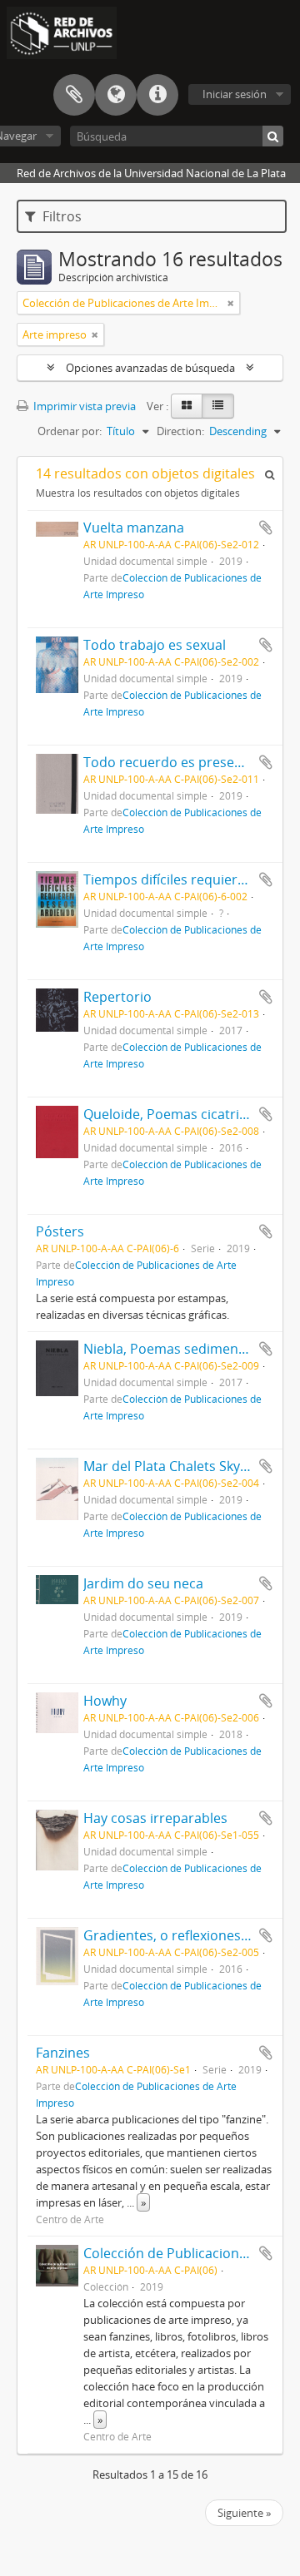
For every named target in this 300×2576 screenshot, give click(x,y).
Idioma (116, 95)
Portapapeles (74, 95)
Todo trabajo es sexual (155, 645)
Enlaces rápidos (157, 95)
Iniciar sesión (235, 94)
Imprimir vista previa (83, 406)
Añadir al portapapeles (266, 528)
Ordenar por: (70, 431)
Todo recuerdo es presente (169, 762)
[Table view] (218, 406)
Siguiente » (244, 2513)
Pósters (60, 1231)
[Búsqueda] (273, 136)
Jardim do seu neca (143, 1583)
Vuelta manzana (134, 528)
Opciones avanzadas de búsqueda (150, 368)
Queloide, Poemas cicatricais (173, 1114)
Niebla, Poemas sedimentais (172, 1349)
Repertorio (117, 997)
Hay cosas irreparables (155, 1818)
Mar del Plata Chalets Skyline (173, 1466)
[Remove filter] (231, 303)
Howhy (105, 1701)
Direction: (180, 431)
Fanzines (63, 2053)
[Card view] (187, 406)
